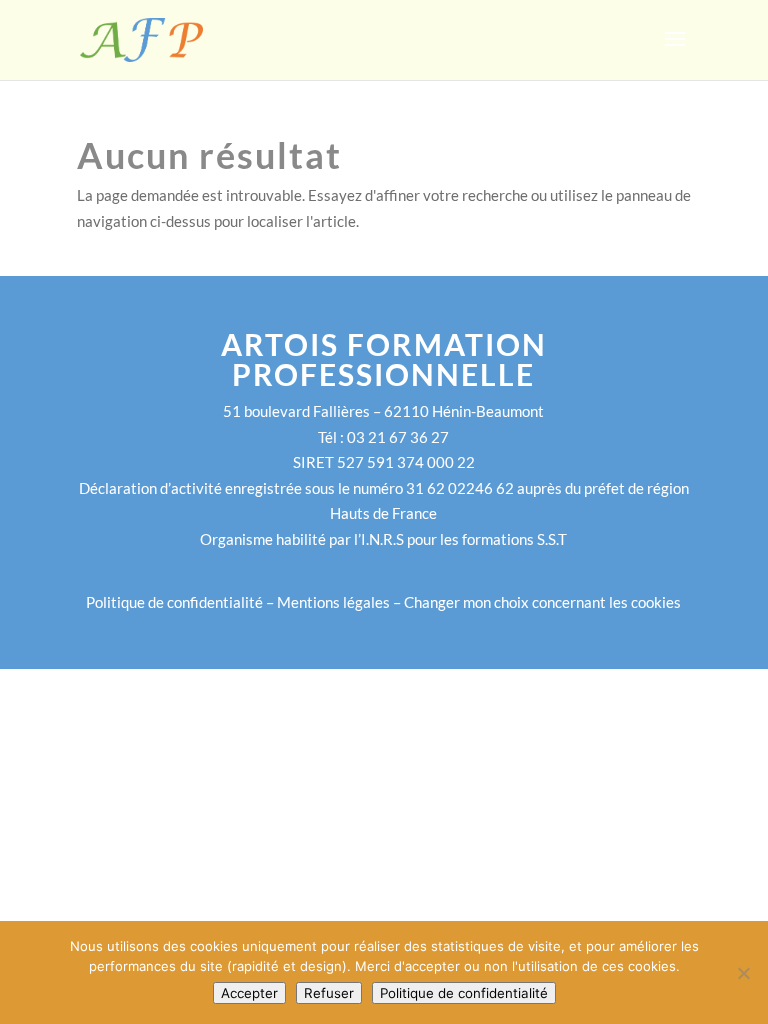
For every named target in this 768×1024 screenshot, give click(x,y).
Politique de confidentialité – (181, 602)
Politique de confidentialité (464, 993)
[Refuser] (743, 973)
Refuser (329, 993)
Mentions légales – (340, 602)
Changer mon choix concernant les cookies (542, 602)
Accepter (249, 993)
